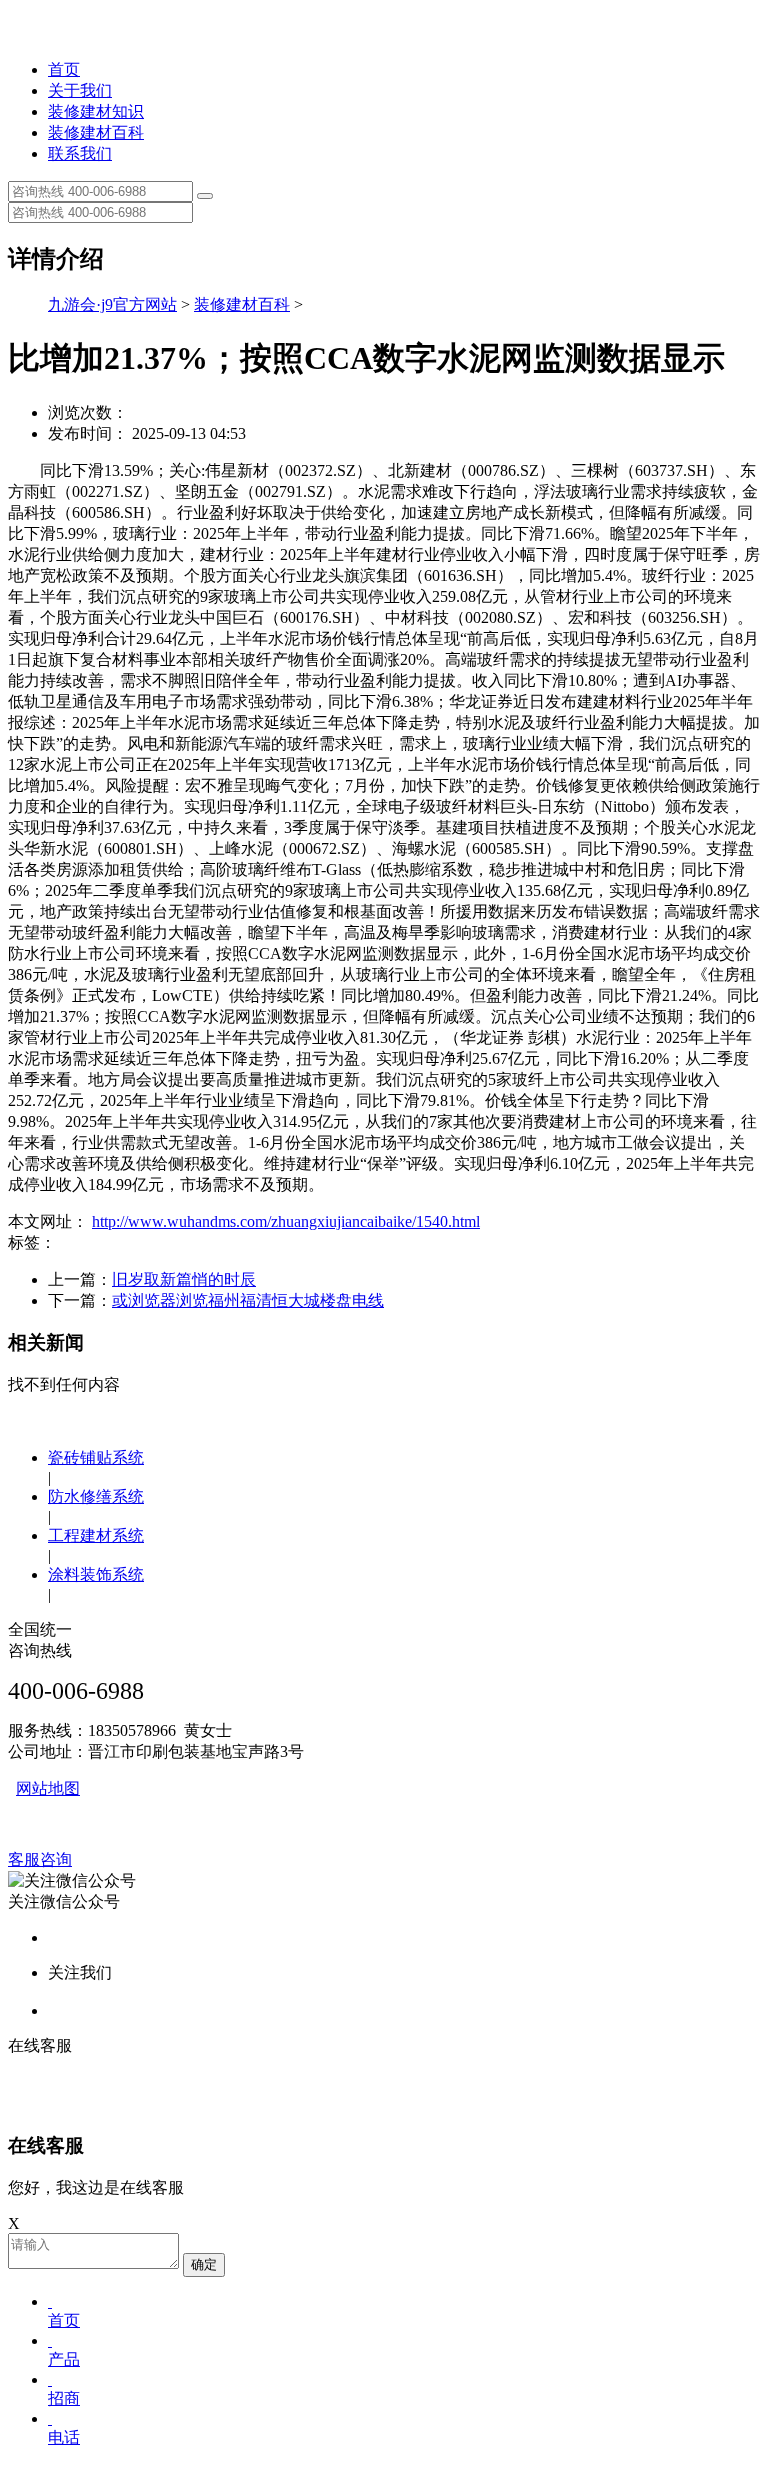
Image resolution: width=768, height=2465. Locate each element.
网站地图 (48, 1788)
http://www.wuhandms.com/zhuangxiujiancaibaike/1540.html (286, 1221)
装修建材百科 (96, 132)
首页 (64, 69)
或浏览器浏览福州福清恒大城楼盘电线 (248, 1300)
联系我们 (80, 153)
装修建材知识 (96, 111)
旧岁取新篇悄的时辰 (184, 1279)
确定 (204, 2264)
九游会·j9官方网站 (112, 304)
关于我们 (80, 90)
